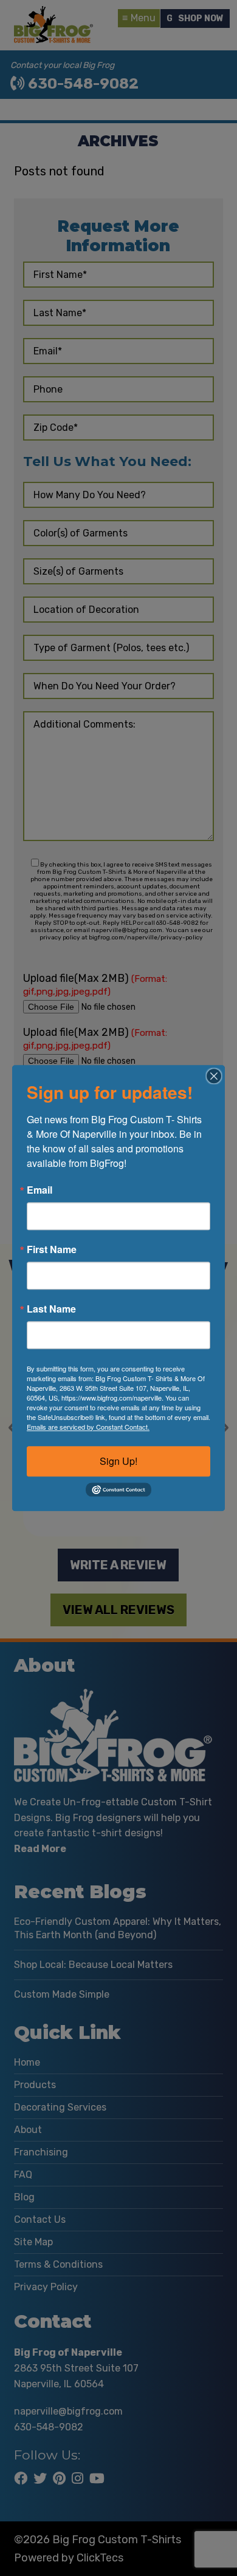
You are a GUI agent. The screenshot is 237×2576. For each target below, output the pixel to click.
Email (39, 1190)
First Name (52, 1249)
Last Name (51, 1309)
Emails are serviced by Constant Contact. (88, 1427)
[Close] (214, 1076)
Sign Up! (118, 1461)
